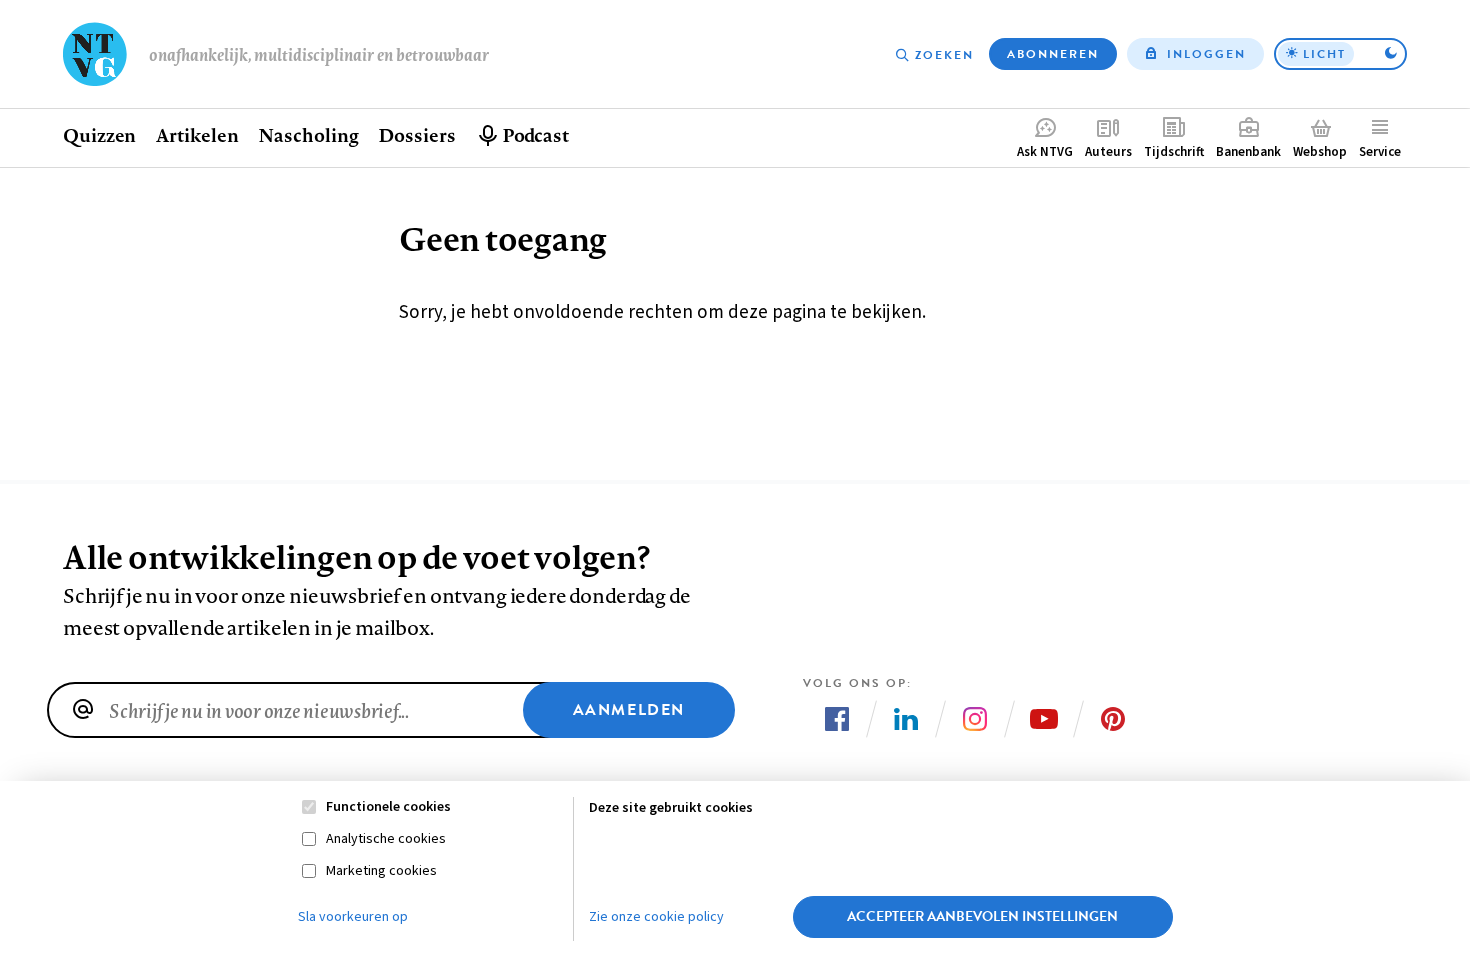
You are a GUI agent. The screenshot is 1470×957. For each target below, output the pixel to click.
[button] (1340, 54)
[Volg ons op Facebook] (837, 719)
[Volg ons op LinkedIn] (906, 719)
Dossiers (416, 135)
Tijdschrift (1174, 152)
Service (1380, 152)
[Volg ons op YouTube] (1044, 719)
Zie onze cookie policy (656, 917)
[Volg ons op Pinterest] (1113, 719)
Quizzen (99, 135)
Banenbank (1248, 152)
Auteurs (1108, 152)
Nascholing (308, 135)
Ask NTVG (1045, 152)
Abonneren (1053, 54)
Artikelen (197, 135)
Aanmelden (629, 710)
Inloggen (1206, 54)
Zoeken (944, 55)
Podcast (535, 135)
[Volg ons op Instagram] (975, 719)
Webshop (1320, 152)
